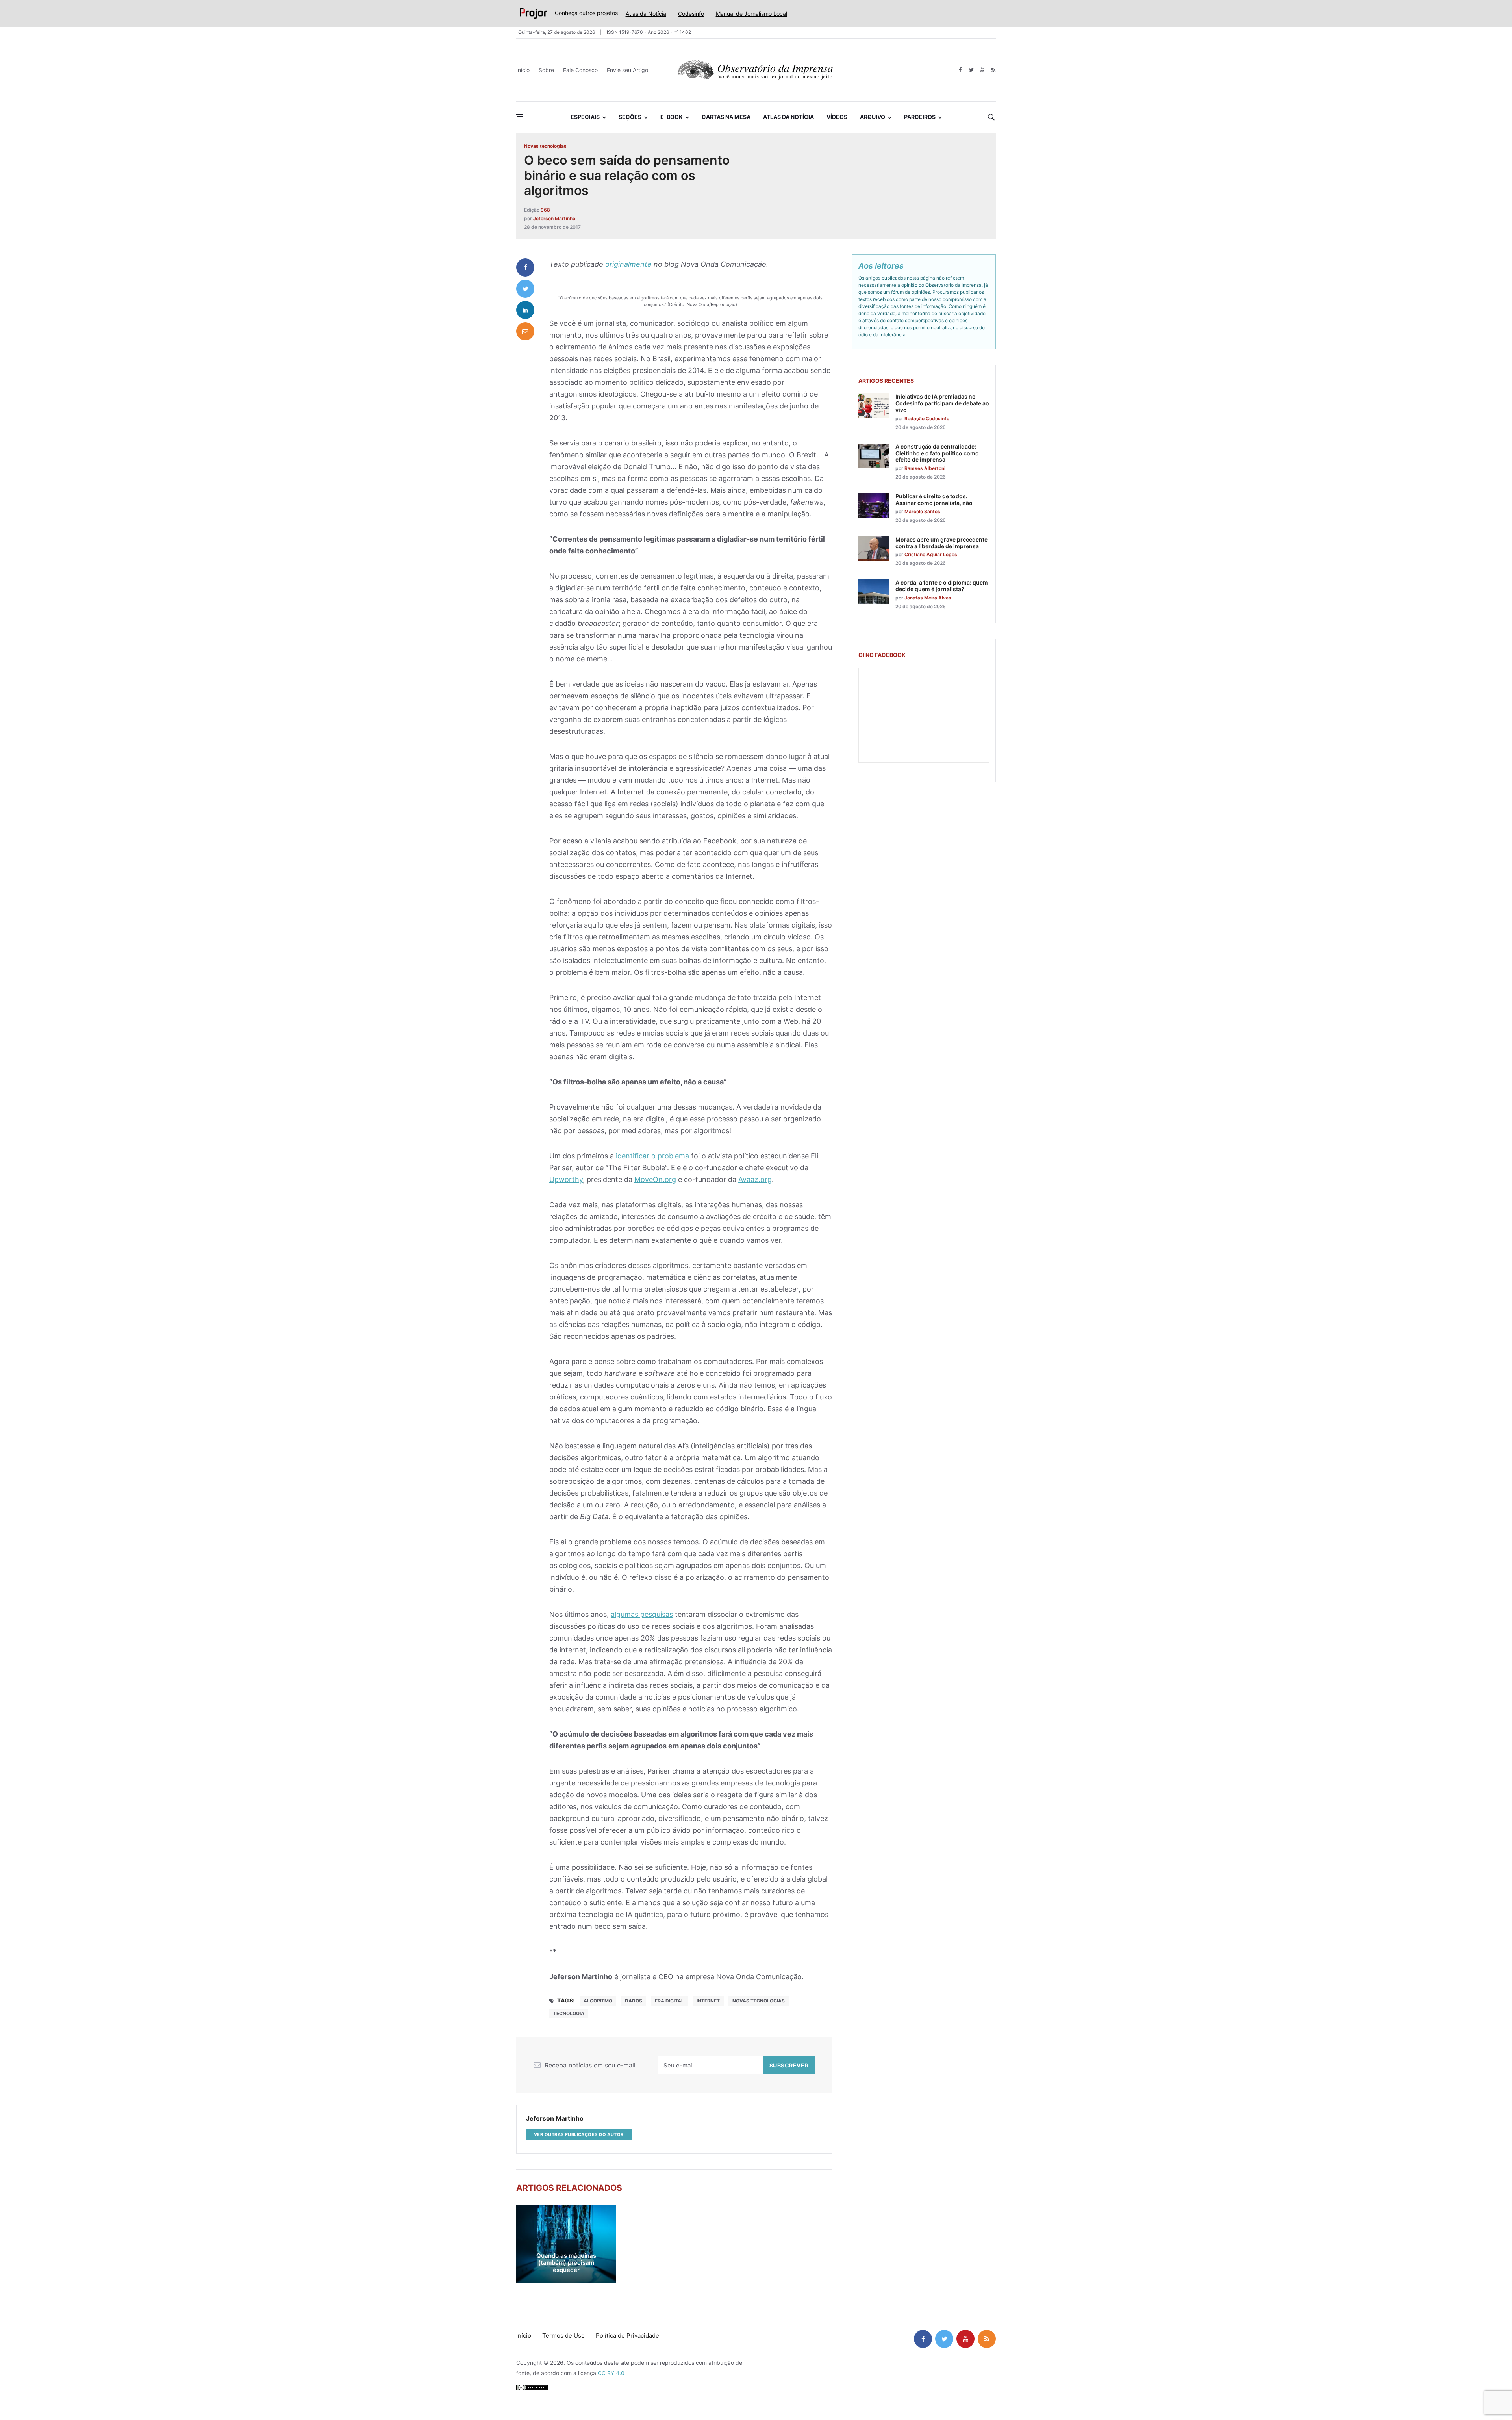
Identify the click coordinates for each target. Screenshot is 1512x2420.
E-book (672, 117)
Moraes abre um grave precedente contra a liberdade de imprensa (941, 543)
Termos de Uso (563, 2336)
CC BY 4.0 (611, 2373)
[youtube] (982, 70)
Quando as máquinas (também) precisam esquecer (566, 2263)
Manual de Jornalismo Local (751, 14)
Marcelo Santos (922, 511)
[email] (525, 331)
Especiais (585, 117)
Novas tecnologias (545, 146)
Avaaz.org (755, 1179)
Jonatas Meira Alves (928, 598)
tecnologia (569, 2013)
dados (634, 2001)
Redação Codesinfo (927, 418)
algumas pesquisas (642, 1614)
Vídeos (837, 117)
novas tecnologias (759, 2001)
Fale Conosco (580, 70)
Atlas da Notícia (646, 14)
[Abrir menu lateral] (520, 117)
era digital (669, 2001)
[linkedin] (525, 310)
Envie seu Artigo (627, 70)
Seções (630, 117)
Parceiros (920, 117)
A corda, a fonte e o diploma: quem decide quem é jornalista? (942, 586)
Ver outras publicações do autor (579, 2134)
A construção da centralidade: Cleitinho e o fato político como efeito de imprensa (937, 453)
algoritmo (598, 2001)
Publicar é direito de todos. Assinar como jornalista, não (934, 499)
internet (708, 2001)
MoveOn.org (655, 1179)
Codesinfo (691, 14)
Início (523, 70)
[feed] (993, 70)
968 (545, 210)
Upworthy (566, 1179)
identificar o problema (652, 1156)
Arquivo (873, 117)
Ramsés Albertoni (925, 468)
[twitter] (971, 70)
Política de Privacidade (627, 2336)
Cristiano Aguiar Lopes (931, 554)
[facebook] (960, 70)
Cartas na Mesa (726, 117)
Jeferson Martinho (554, 218)
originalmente (628, 264)
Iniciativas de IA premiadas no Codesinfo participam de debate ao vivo (942, 403)
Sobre (546, 70)
